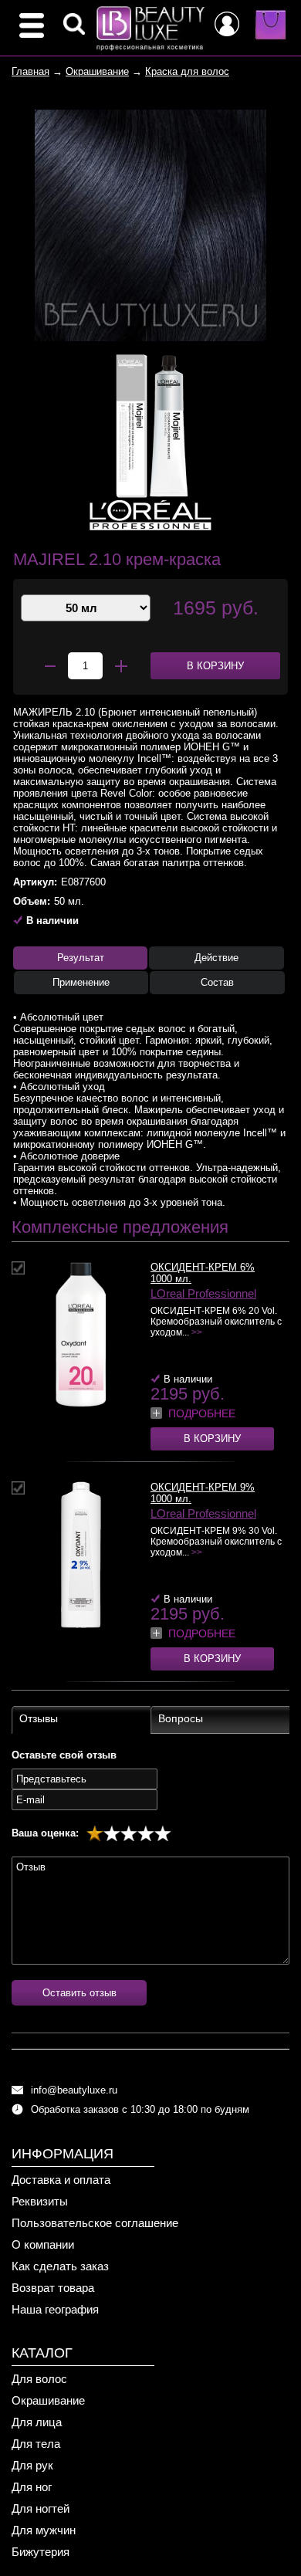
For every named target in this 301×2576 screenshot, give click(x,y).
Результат (81, 958)
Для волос (39, 2379)
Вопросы (181, 1718)
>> (197, 1332)
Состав (217, 982)
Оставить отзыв (79, 1993)
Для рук (32, 2465)
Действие (216, 958)
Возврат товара (53, 2288)
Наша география (55, 2309)
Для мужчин (44, 2530)
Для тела (36, 2444)
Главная (30, 71)
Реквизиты (40, 2201)
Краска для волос (187, 71)
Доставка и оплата (61, 2180)
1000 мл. (171, 1279)
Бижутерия (41, 2552)
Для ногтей (41, 2508)
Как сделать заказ (60, 2266)
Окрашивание (97, 71)
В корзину (212, 1439)
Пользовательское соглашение (95, 2223)
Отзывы (39, 1718)
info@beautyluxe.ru (74, 2090)
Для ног (32, 2487)
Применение (81, 982)
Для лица (37, 2422)
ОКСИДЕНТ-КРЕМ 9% (203, 1487)
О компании (43, 2244)
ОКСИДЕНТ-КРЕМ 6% (203, 1267)
